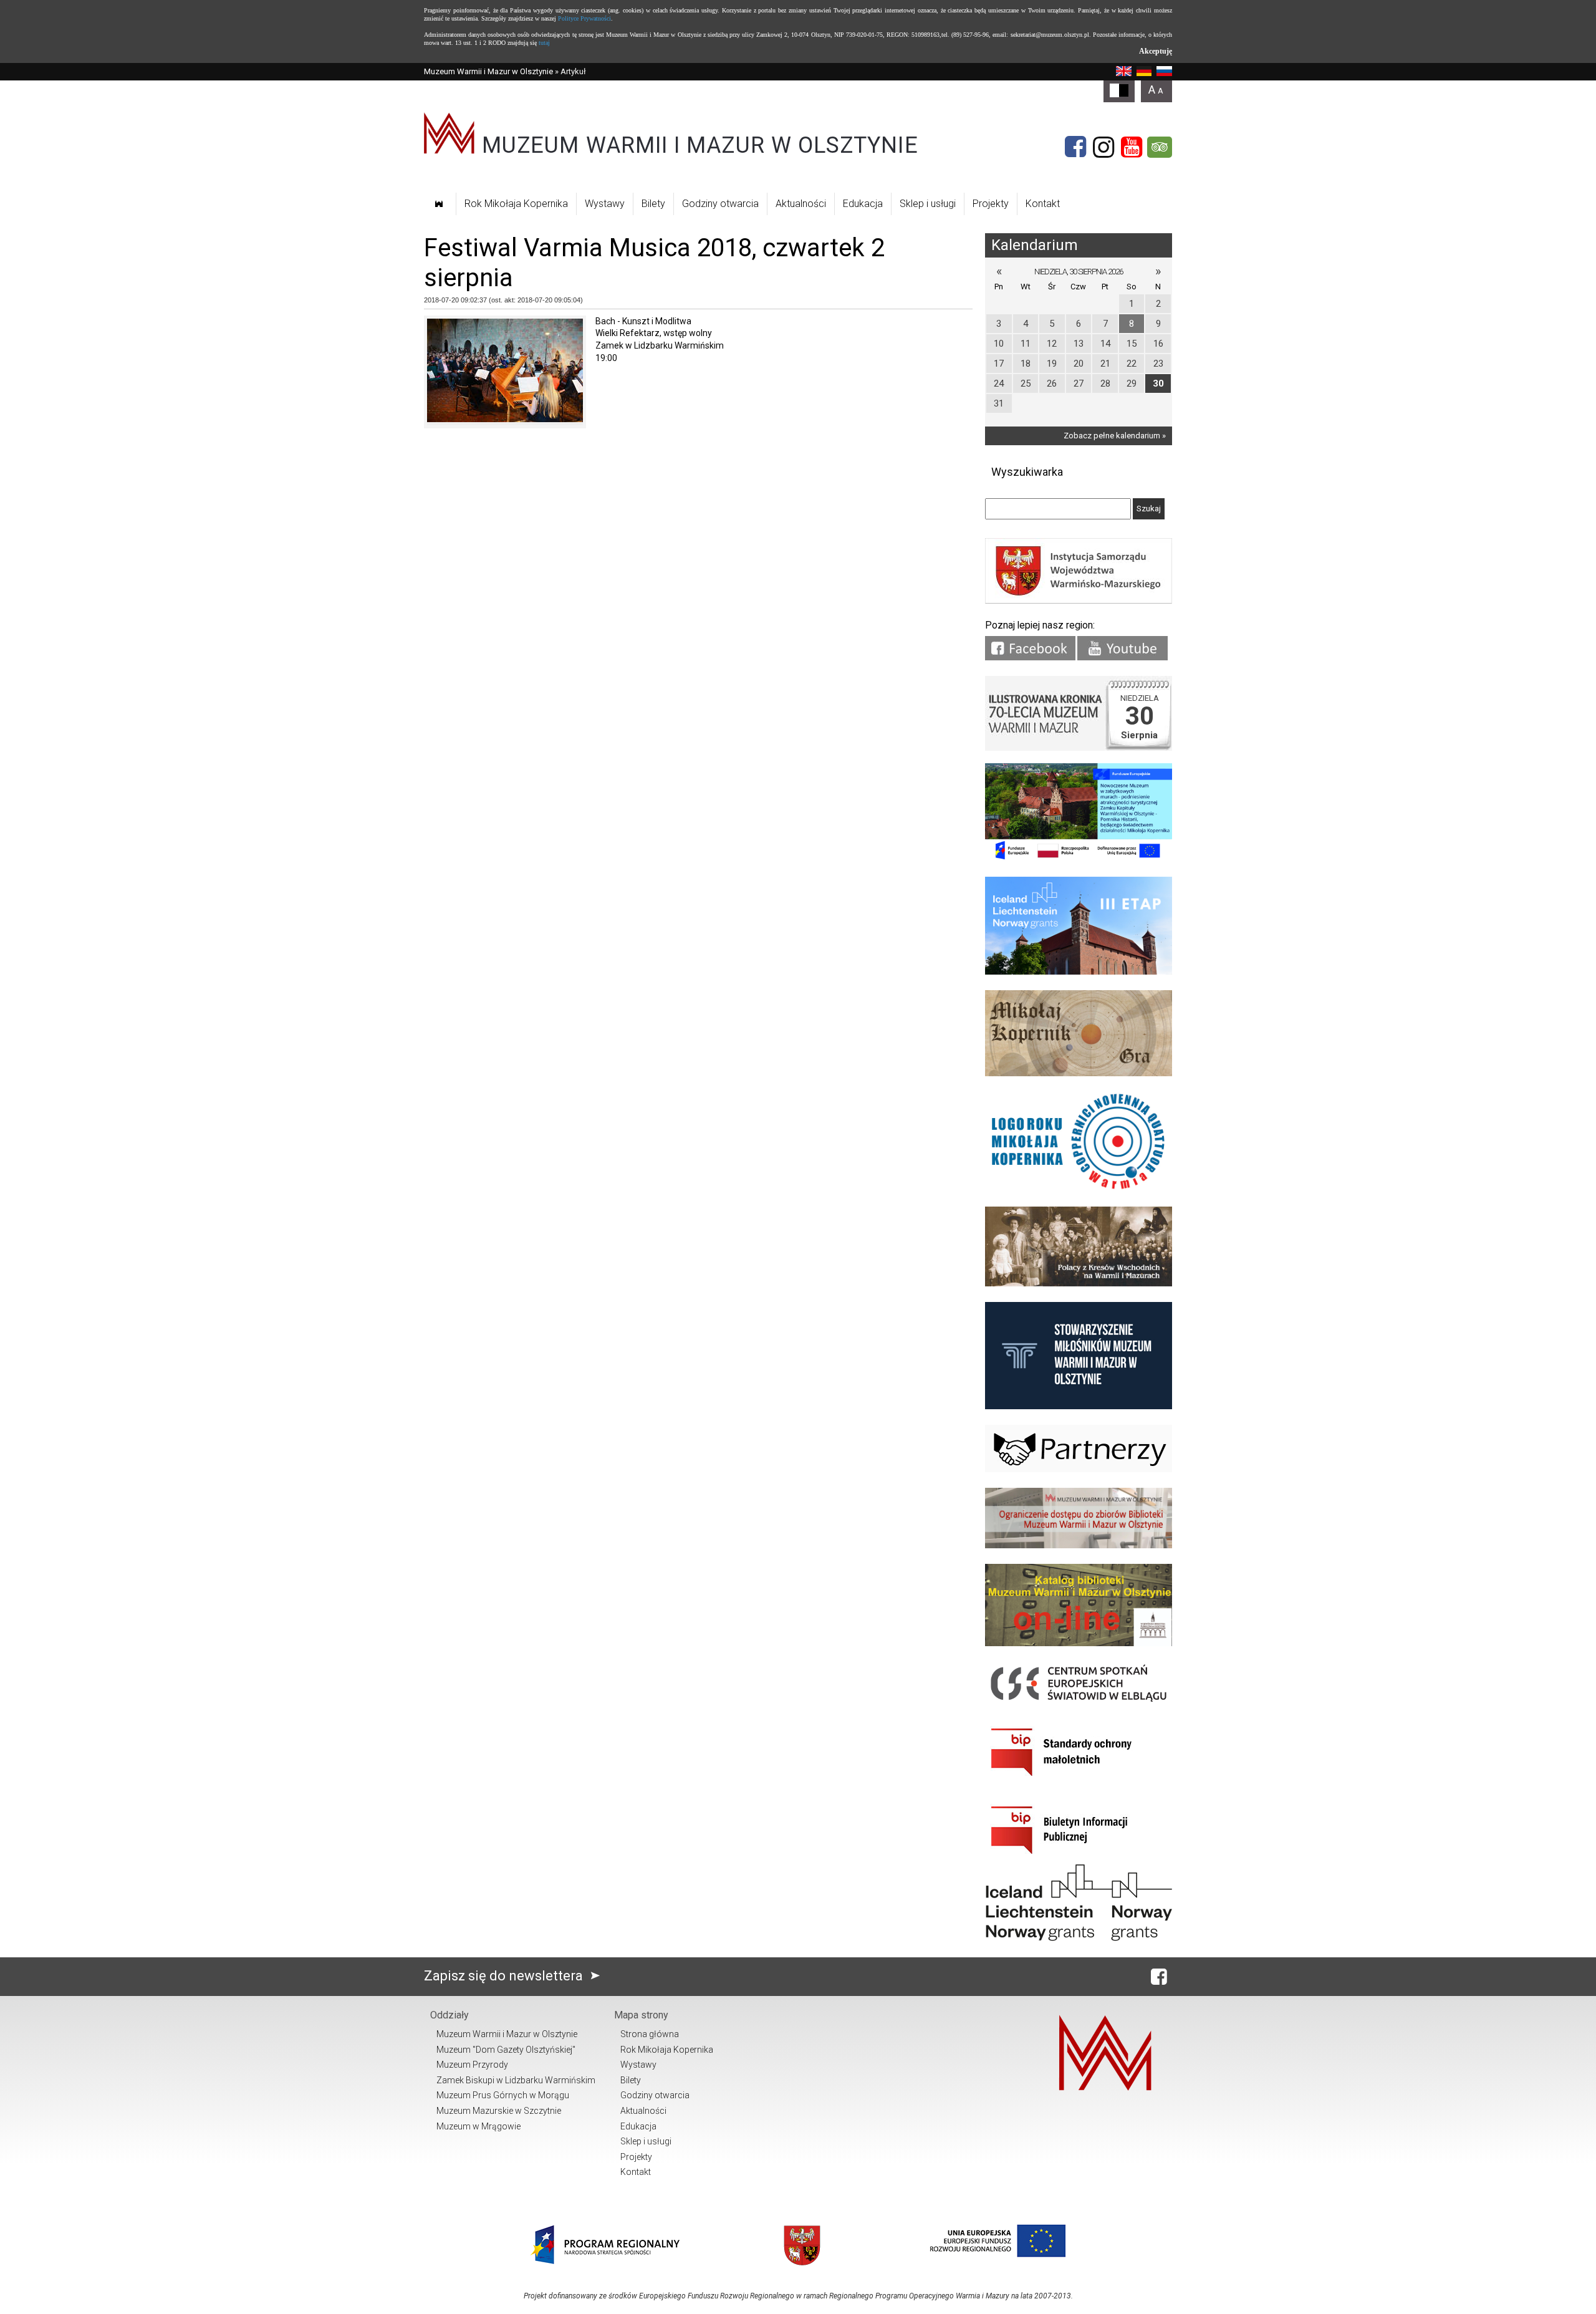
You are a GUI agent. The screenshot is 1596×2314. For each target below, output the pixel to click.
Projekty (991, 204)
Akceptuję (1156, 51)
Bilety (653, 204)
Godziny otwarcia (720, 204)
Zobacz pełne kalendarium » (1115, 436)
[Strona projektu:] (1079, 1284)
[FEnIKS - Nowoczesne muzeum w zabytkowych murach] (1079, 858)
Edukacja (863, 204)
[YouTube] (1132, 147)
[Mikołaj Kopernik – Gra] (1079, 1073)
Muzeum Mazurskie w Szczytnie (499, 2111)
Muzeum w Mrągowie (478, 2126)
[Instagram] (1103, 147)
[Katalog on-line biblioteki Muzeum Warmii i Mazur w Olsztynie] (1079, 1643)
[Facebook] (1075, 147)
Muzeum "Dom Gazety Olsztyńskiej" (506, 2050)
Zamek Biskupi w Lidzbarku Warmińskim (516, 2080)
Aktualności (801, 204)
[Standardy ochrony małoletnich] (1079, 1781)
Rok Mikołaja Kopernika (516, 204)
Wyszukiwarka (1027, 472)
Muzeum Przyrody (472, 2065)
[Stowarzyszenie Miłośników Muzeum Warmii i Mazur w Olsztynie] (1079, 1406)
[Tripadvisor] (1160, 147)
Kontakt (1043, 204)
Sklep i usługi (928, 204)
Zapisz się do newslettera (505, 1976)
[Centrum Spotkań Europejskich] (1079, 1703)
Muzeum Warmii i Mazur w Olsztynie (488, 71)
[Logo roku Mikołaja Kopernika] (1079, 1188)
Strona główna (650, 2034)
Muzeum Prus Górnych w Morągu (503, 2095)
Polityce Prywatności (584, 18)
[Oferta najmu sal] (1079, 1545)
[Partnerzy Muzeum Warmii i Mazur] (1079, 1469)
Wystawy (605, 204)
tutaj (544, 43)
